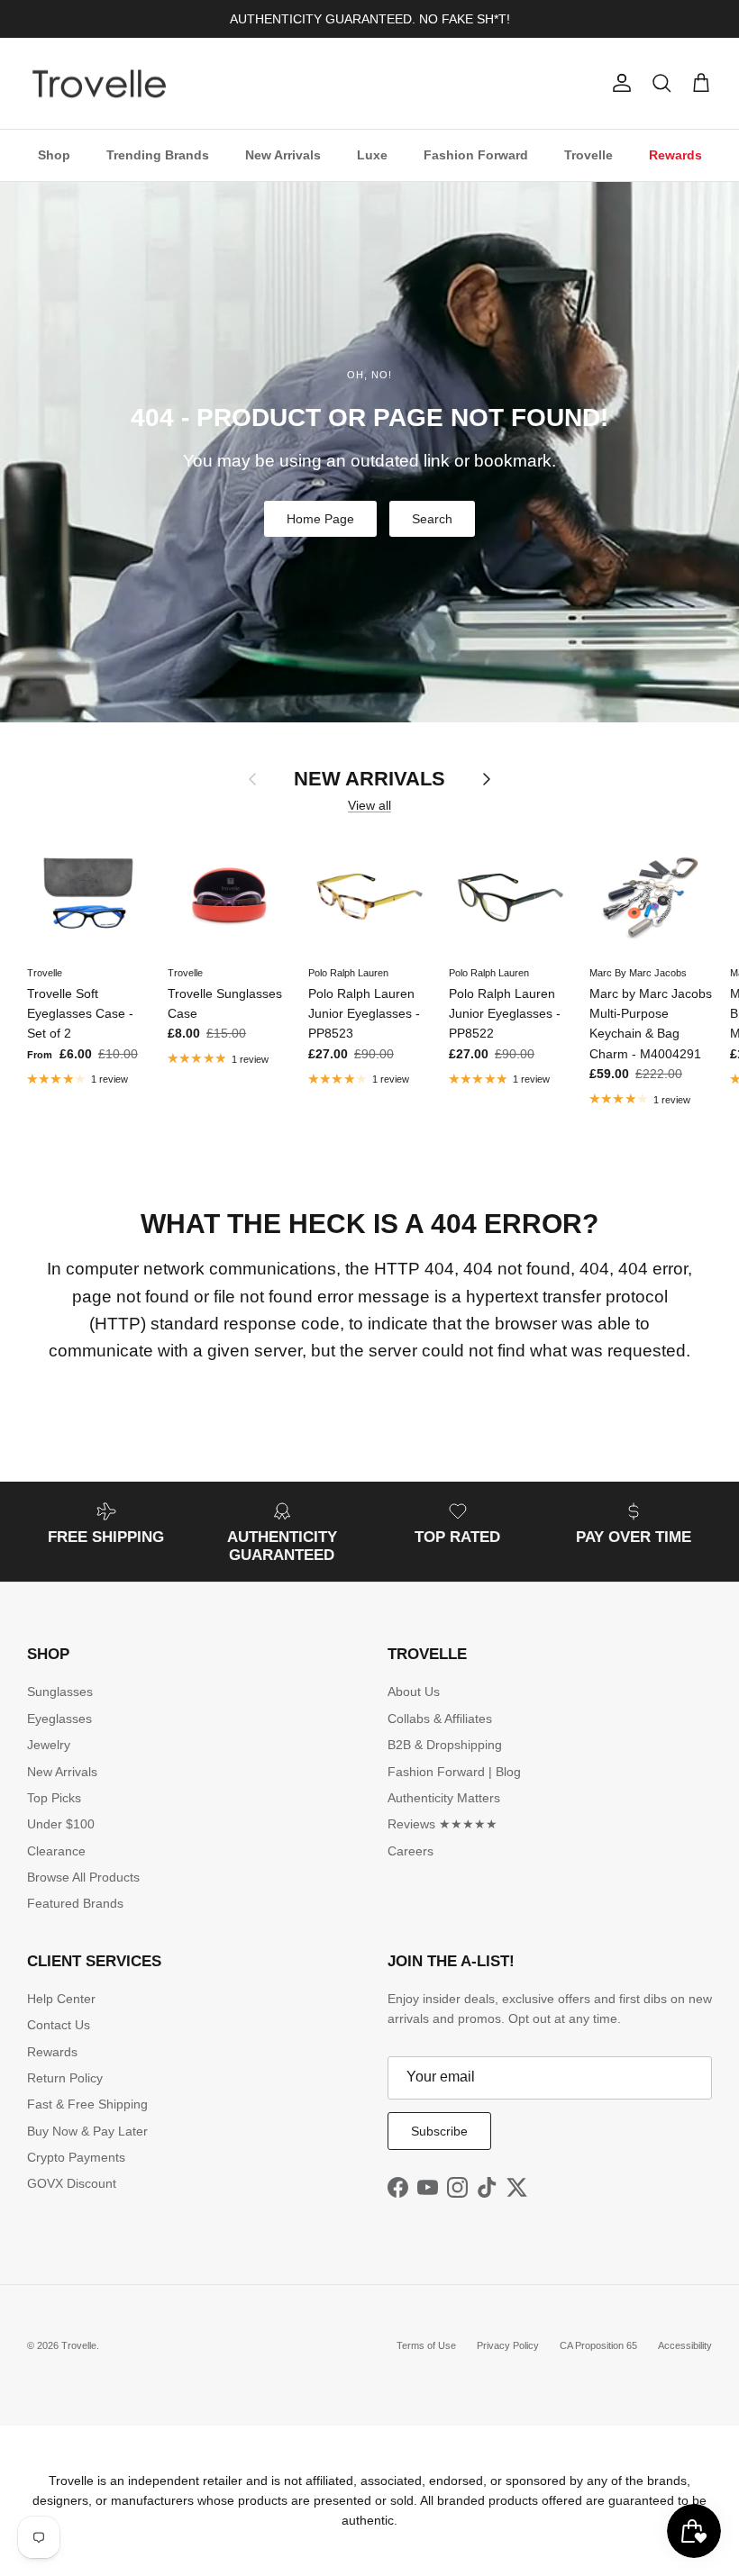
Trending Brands (158, 155)
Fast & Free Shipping (87, 2104)
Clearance (56, 1851)
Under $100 (61, 1824)
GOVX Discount (72, 2183)
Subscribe (439, 2131)
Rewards (675, 155)
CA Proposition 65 (598, 2345)
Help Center (61, 1999)
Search (432, 519)
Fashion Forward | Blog (454, 1772)
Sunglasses (60, 1692)
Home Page (320, 519)
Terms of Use (426, 2345)
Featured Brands (75, 1903)
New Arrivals (283, 155)
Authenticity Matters (444, 1798)
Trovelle (588, 155)
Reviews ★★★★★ (442, 1824)
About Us (414, 1692)
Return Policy (65, 2078)
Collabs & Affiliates (440, 1719)
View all (369, 805)
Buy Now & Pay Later (87, 2131)
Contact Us (59, 2025)
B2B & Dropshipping (445, 1745)
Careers (411, 1851)
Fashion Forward (476, 155)
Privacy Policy (508, 2345)
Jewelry (49, 1745)
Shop (54, 155)
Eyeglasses (59, 1719)
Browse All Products (83, 1877)
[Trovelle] (99, 84)
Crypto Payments (76, 2157)
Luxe (372, 155)
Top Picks (54, 1798)
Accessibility (685, 2345)
